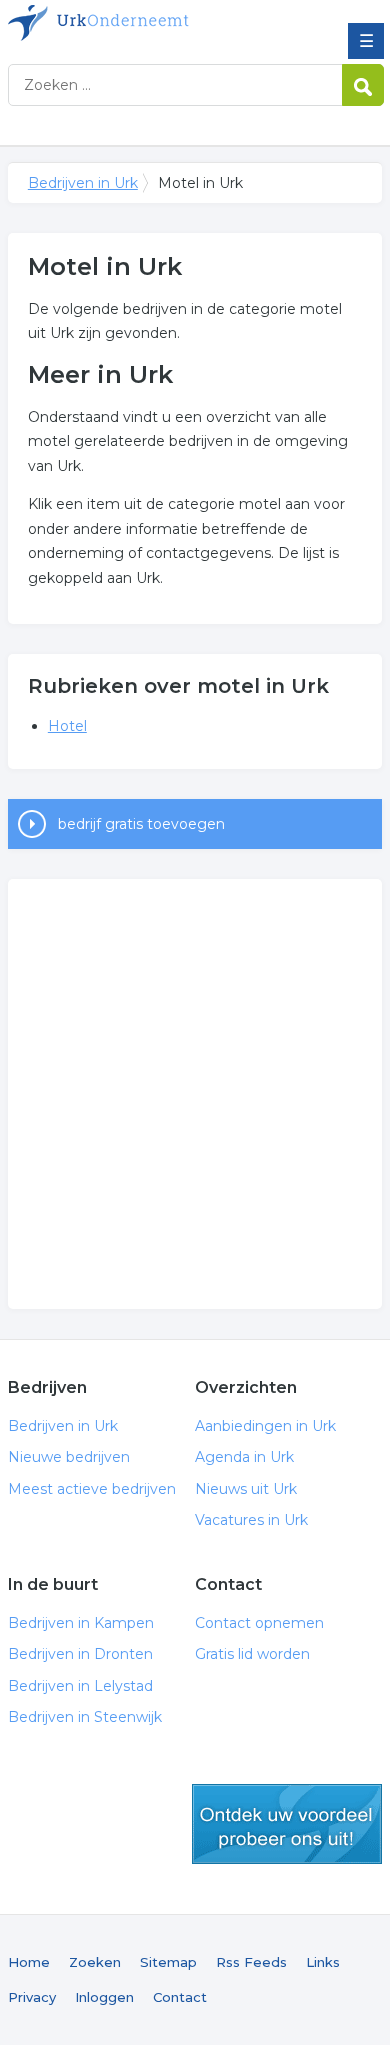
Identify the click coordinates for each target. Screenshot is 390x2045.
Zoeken (95, 1962)
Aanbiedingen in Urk (265, 1426)
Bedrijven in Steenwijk (85, 1717)
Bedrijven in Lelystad (80, 1686)
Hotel (67, 726)
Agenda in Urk (244, 1457)
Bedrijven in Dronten (80, 1654)
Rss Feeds (251, 1962)
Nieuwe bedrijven (69, 1457)
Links (323, 1962)
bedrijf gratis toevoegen (141, 824)
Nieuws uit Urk (246, 1489)
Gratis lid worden (252, 1654)
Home (29, 1962)
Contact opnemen (259, 1623)
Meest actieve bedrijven (92, 1489)
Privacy (32, 1997)
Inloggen (104, 1997)
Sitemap (168, 1962)
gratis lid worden (287, 1824)
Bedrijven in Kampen (81, 1623)
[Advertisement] (195, 1094)
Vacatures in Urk (251, 1520)
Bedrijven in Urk (153, 23)
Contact (180, 1997)
